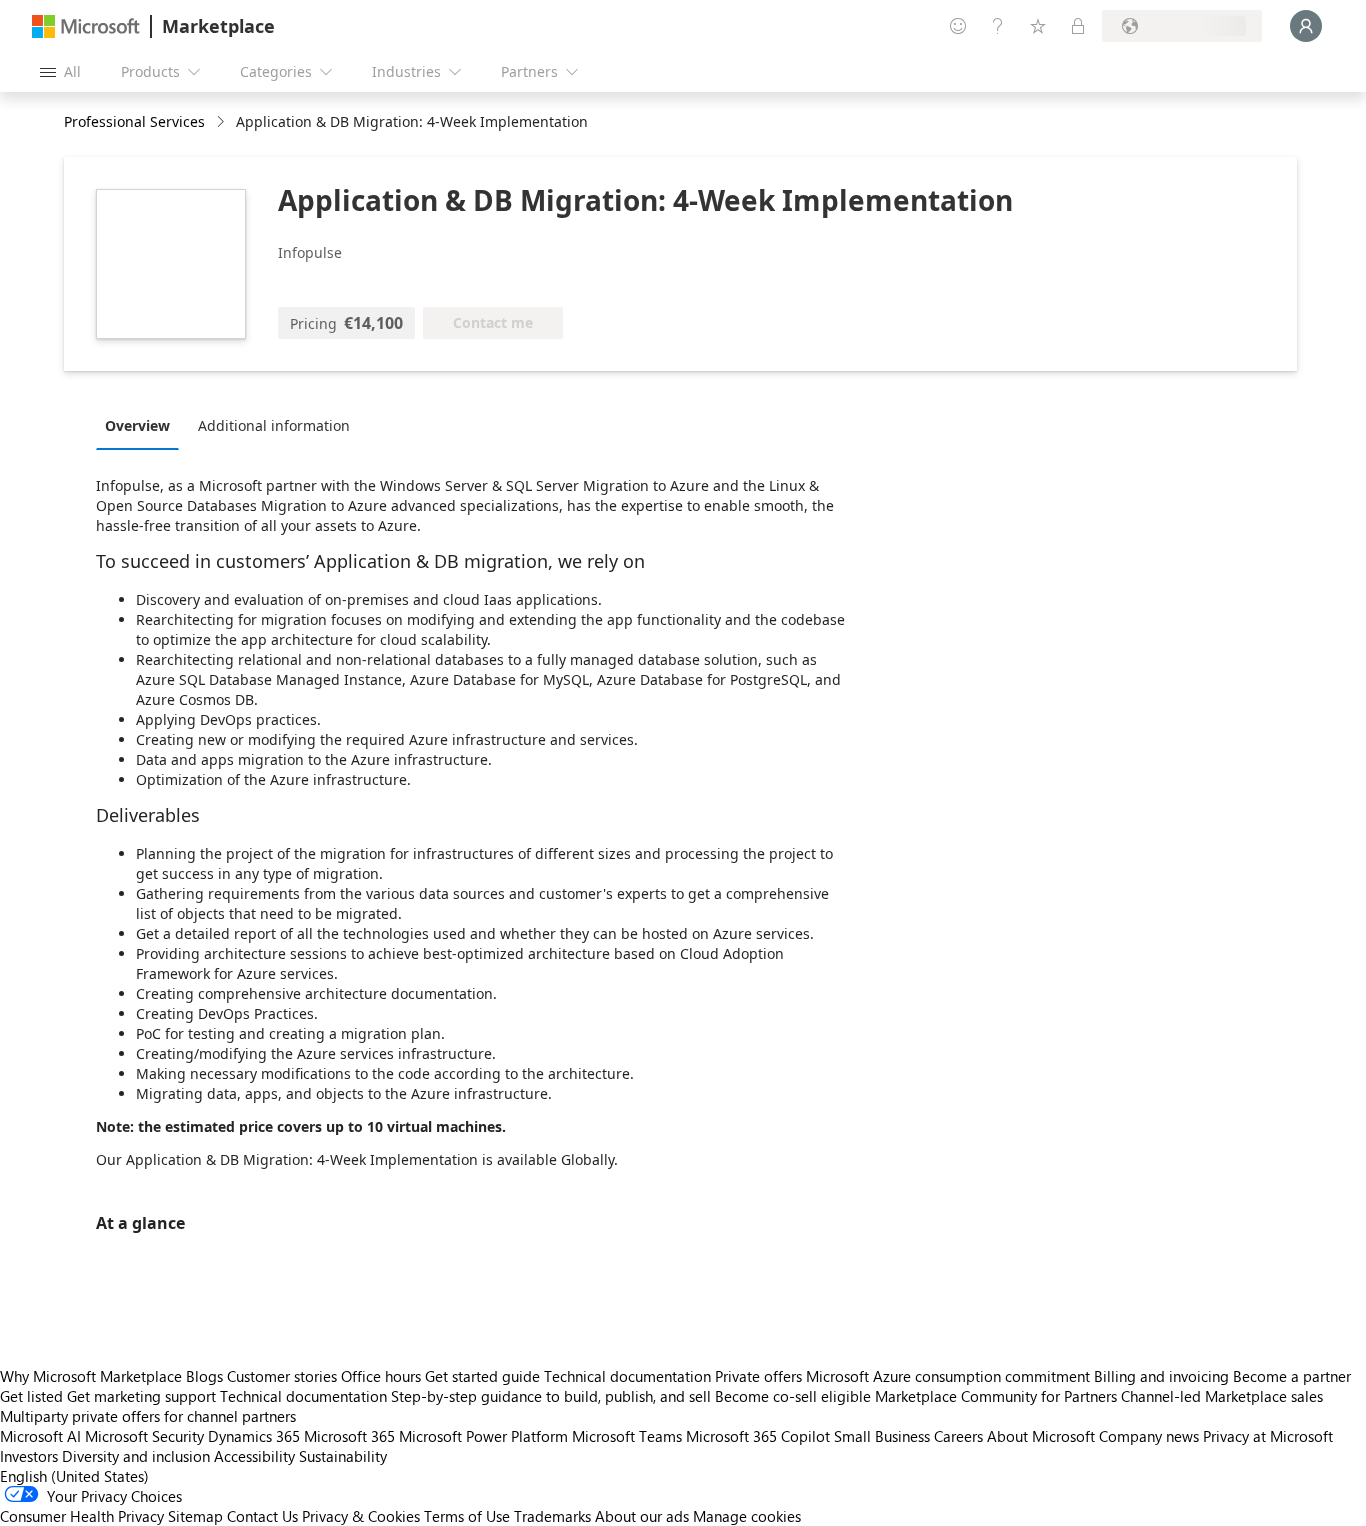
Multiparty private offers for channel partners (148, 1416)
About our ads (642, 1516)
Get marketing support (141, 1396)
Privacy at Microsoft (1268, 1436)
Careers (958, 1436)
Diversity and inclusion (136, 1456)
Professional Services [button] (134, 121)
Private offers (758, 1376)
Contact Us (262, 1516)
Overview (137, 425)
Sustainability (343, 1456)
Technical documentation (627, 1376)
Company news (1149, 1436)
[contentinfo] (222, 122)
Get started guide (482, 1376)
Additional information (274, 425)
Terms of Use (467, 1516)
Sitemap (195, 1516)
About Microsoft (1041, 1436)
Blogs (204, 1376)
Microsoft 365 (349, 1436)
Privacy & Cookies (361, 1516)
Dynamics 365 (254, 1436)
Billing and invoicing (1161, 1376)
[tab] (142, 425)
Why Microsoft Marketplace (91, 1376)
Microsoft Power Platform (483, 1436)
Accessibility (254, 1456)
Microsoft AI (40, 1436)
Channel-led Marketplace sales (1222, 1396)
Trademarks (552, 1516)
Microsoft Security (144, 1436)
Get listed (31, 1396)
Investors (29, 1456)
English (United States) (74, 1476)
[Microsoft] (86, 26)
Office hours (381, 1376)
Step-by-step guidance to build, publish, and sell (551, 1396)
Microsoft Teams (627, 1436)
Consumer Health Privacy (82, 1516)
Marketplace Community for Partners (996, 1396)
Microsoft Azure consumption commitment (950, 1376)
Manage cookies (747, 1516)
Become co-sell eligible (793, 1396)
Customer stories (282, 1376)
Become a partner (1292, 1376)
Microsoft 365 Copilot (758, 1436)
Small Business (882, 1436)
